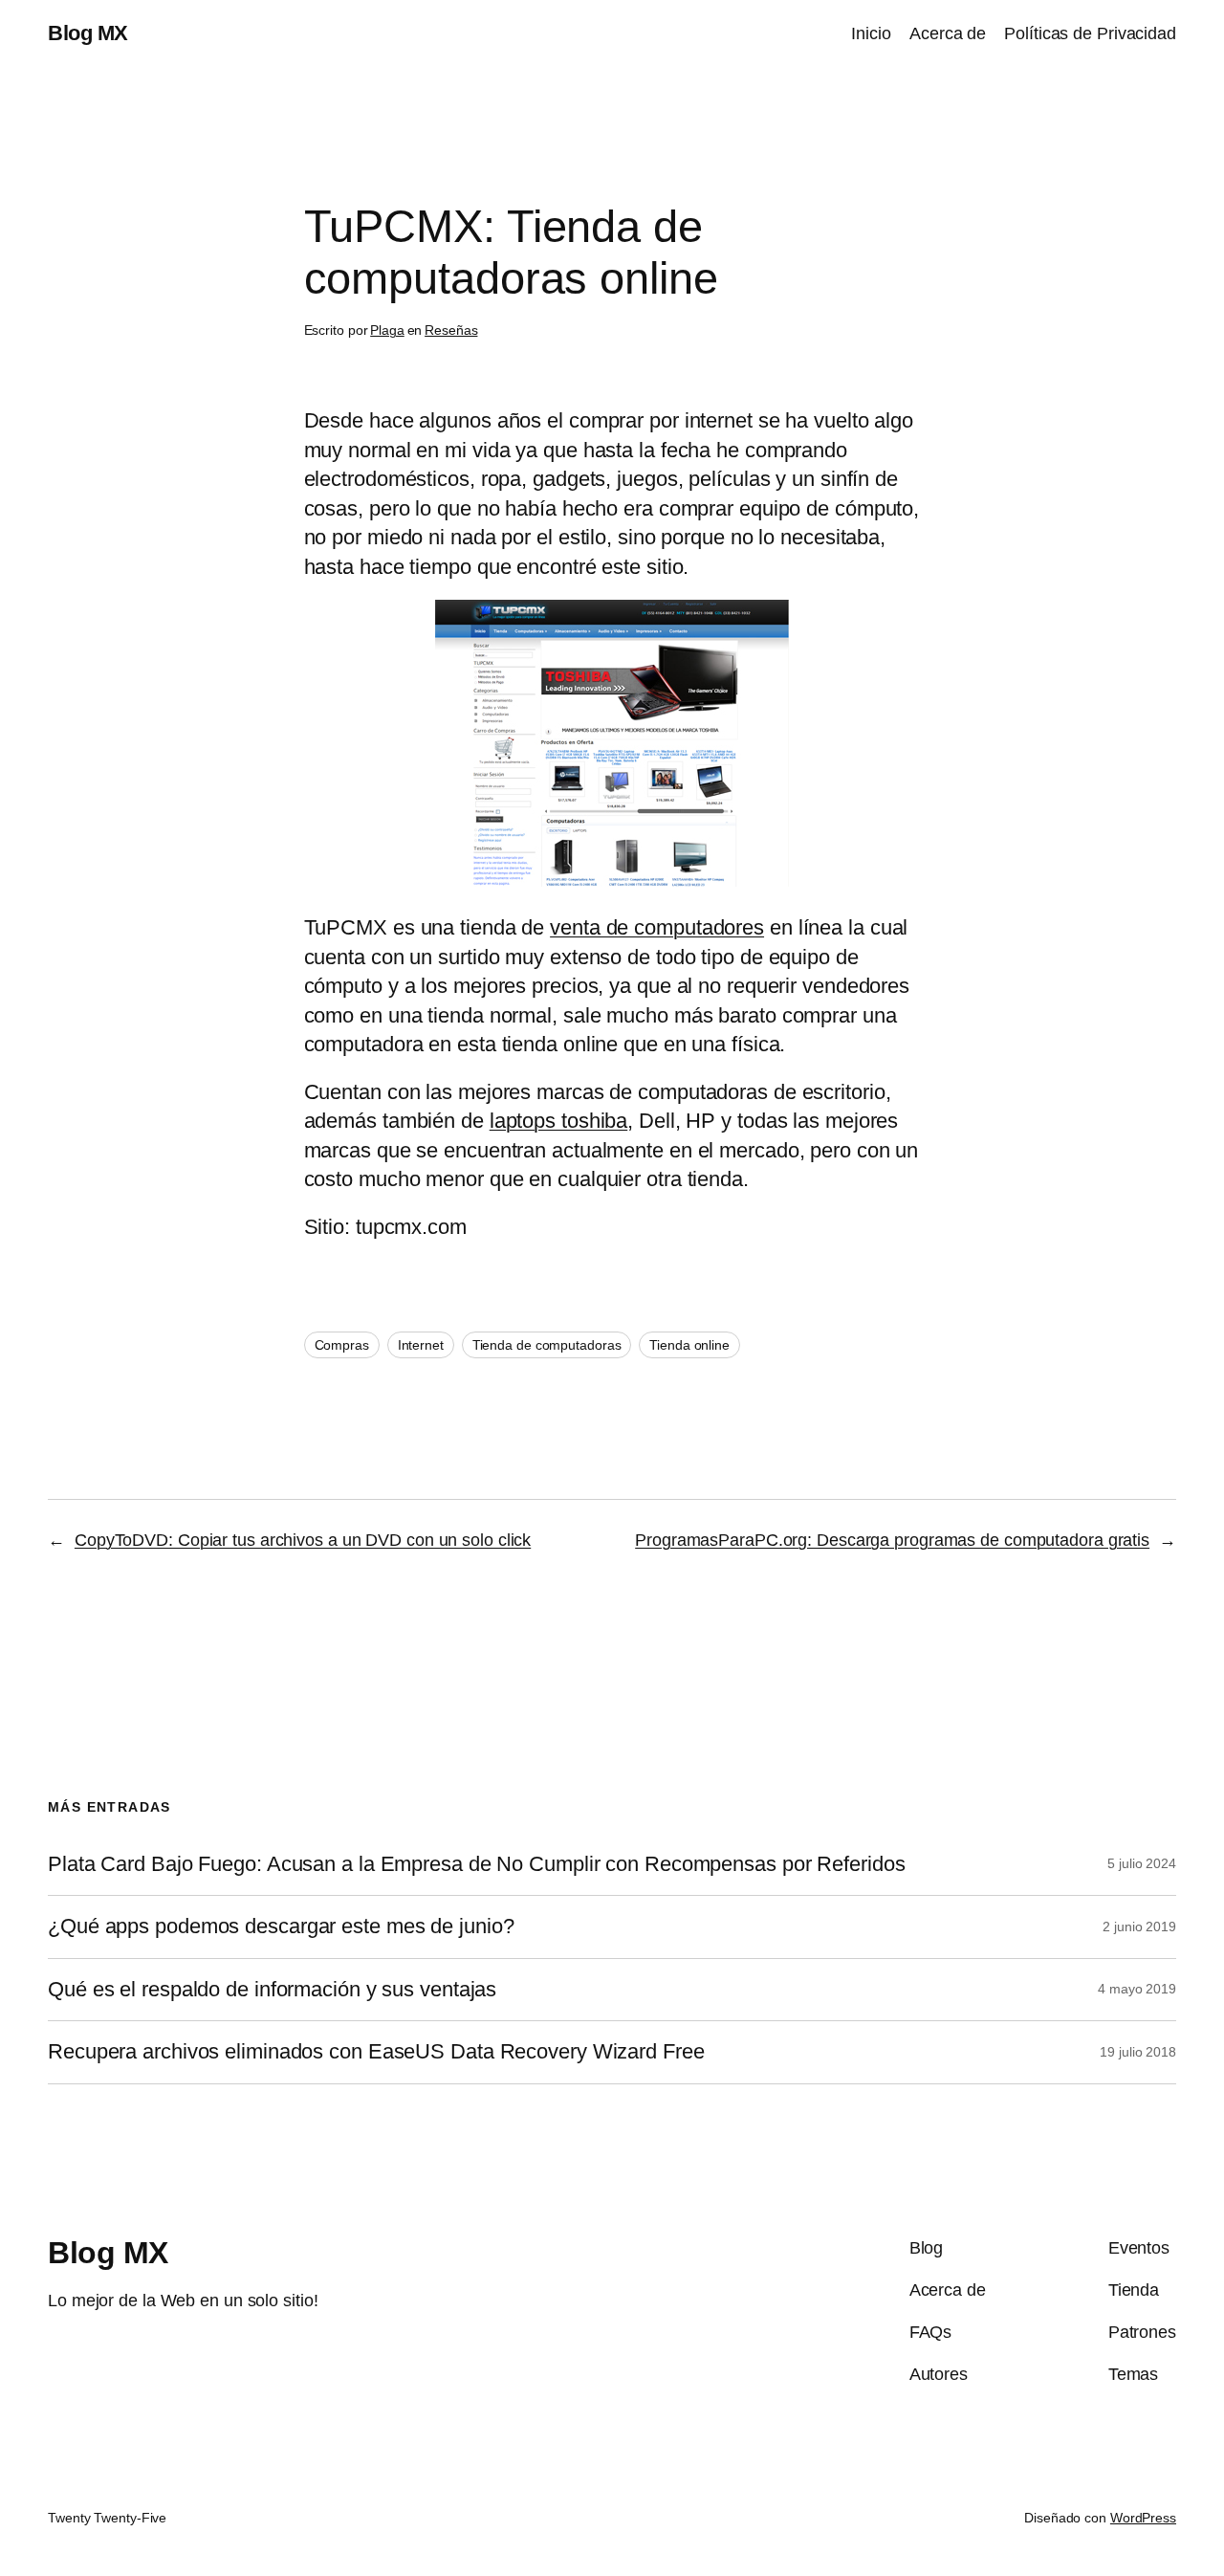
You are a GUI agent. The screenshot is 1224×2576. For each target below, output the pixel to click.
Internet (421, 1345)
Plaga (387, 330)
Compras (342, 1345)
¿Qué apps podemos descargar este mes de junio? (281, 1926)
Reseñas (451, 330)
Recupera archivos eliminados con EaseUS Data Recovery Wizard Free (376, 2052)
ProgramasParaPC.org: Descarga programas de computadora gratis (892, 1540)
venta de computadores (657, 927)
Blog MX (88, 33)
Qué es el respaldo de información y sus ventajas (272, 1990)
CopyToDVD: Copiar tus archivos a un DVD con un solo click (303, 1540)
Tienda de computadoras (547, 1345)
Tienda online (689, 1345)
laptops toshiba (559, 1121)
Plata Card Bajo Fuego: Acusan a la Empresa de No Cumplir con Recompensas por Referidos (476, 1864)
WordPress (1143, 2518)
